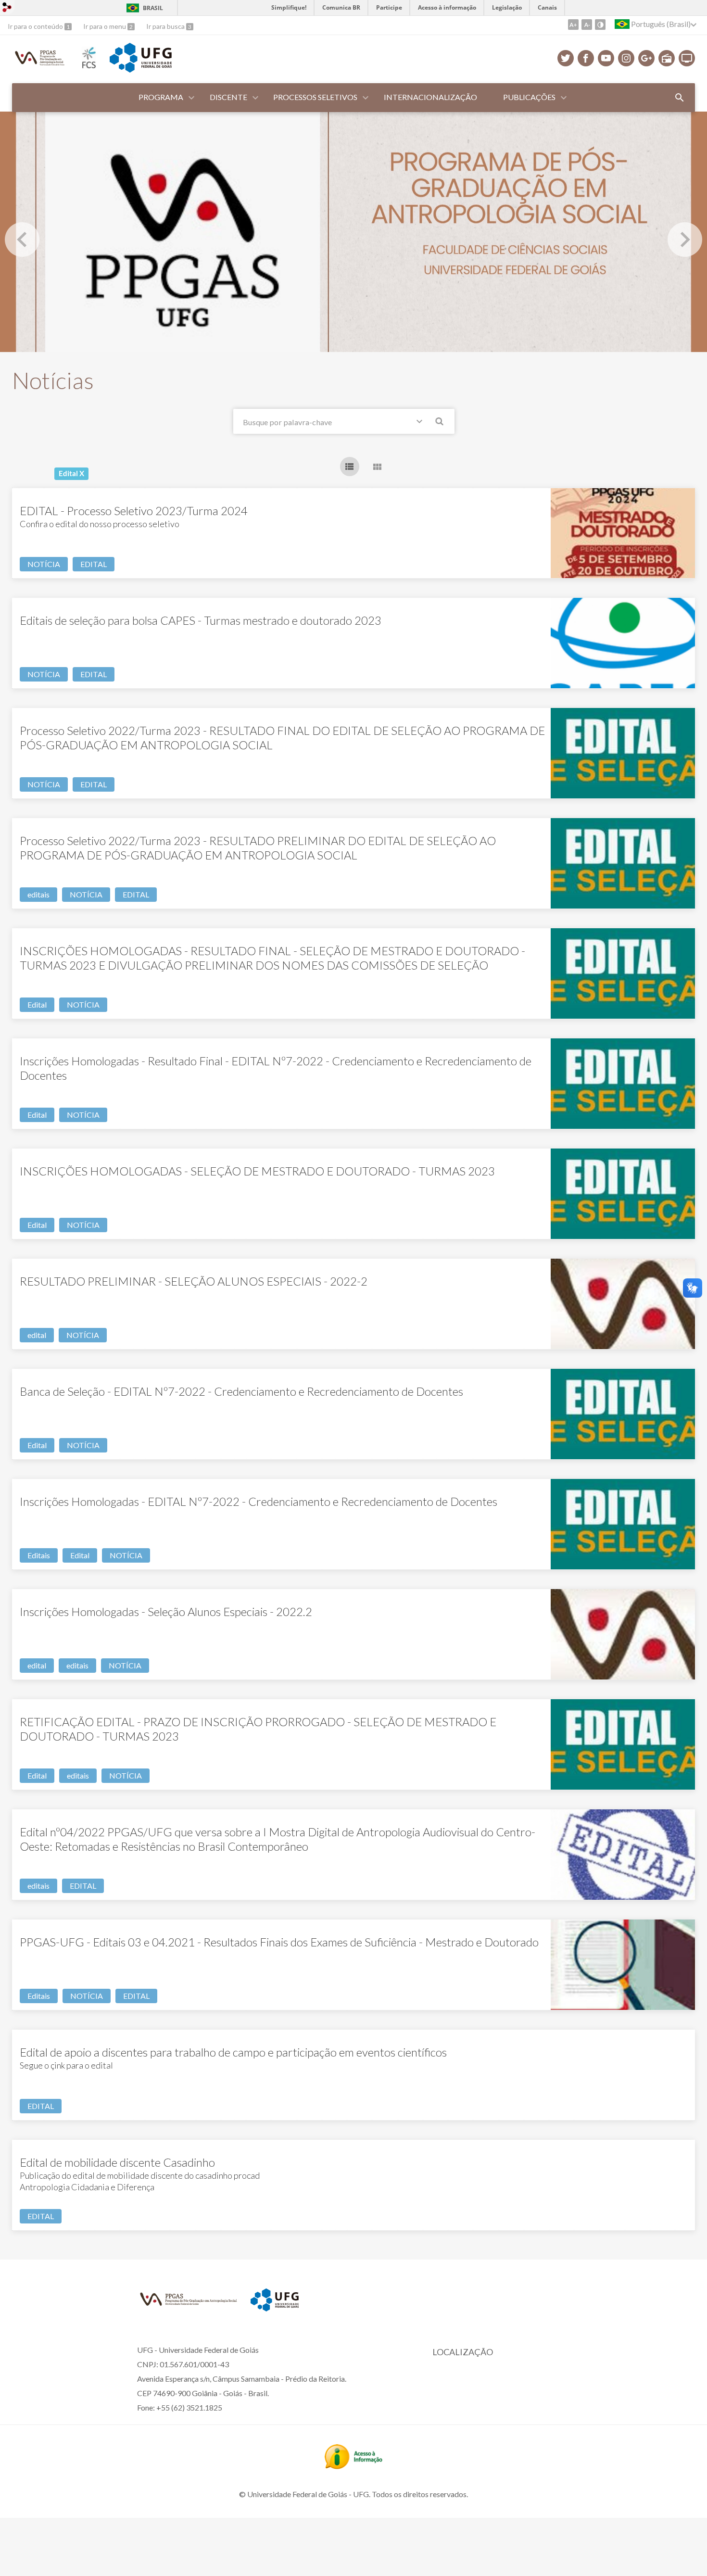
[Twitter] (566, 58)
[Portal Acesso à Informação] (353, 2466)
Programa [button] (161, 97)
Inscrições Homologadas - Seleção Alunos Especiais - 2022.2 (166, 1611)
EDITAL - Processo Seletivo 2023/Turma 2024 (134, 511)
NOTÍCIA (44, 564)
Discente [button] (228, 97)
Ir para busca (166, 26)
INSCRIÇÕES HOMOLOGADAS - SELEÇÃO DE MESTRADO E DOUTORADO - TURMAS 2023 (257, 1171)
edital (37, 1335)
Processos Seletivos (315, 97)
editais (38, 894)
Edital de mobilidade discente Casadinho (117, 2162)
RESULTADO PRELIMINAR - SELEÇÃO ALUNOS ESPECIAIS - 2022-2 (194, 1281)
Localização (463, 2352)
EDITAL (94, 564)
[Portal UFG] (140, 69)
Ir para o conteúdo (36, 26)
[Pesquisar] (440, 423)
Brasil (153, 8)
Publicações (529, 97)
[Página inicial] (40, 65)
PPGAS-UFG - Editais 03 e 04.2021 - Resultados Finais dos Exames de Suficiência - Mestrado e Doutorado (279, 1942)
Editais (39, 1555)
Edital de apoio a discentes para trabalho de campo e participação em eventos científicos (233, 2052)
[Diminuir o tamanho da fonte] (587, 25)
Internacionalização (430, 97)
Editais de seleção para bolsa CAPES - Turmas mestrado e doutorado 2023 (201, 620)
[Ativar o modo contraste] (600, 25)
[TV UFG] (687, 58)
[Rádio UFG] (667, 58)
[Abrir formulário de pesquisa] (680, 98)
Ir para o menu (105, 26)
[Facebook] (586, 58)
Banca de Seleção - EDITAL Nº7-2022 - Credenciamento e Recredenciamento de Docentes (241, 1391)
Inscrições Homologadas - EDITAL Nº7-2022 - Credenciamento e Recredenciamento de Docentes (259, 1501)
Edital (37, 1004)
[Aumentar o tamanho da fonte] (573, 25)
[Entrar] (7, 8)
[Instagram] (626, 58)
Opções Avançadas (421, 423)
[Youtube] (606, 58)
